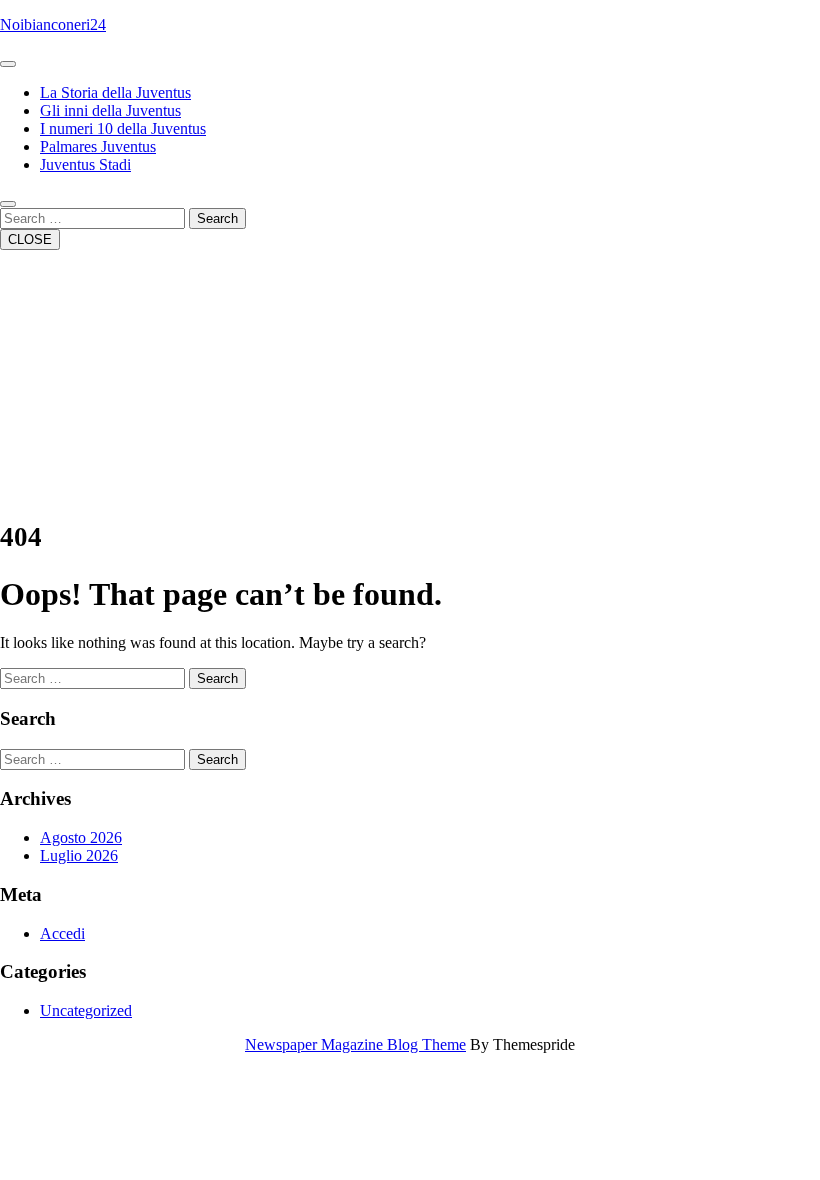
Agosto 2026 (81, 837)
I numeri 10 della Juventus (123, 128)
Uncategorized (86, 1010)
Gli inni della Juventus (110, 110)
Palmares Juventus (98, 146)
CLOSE (30, 239)
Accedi (62, 933)
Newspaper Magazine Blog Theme (355, 1044)
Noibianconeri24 (53, 24)
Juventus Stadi (85, 164)
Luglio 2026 (79, 855)
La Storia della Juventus (115, 92)
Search (217, 218)
